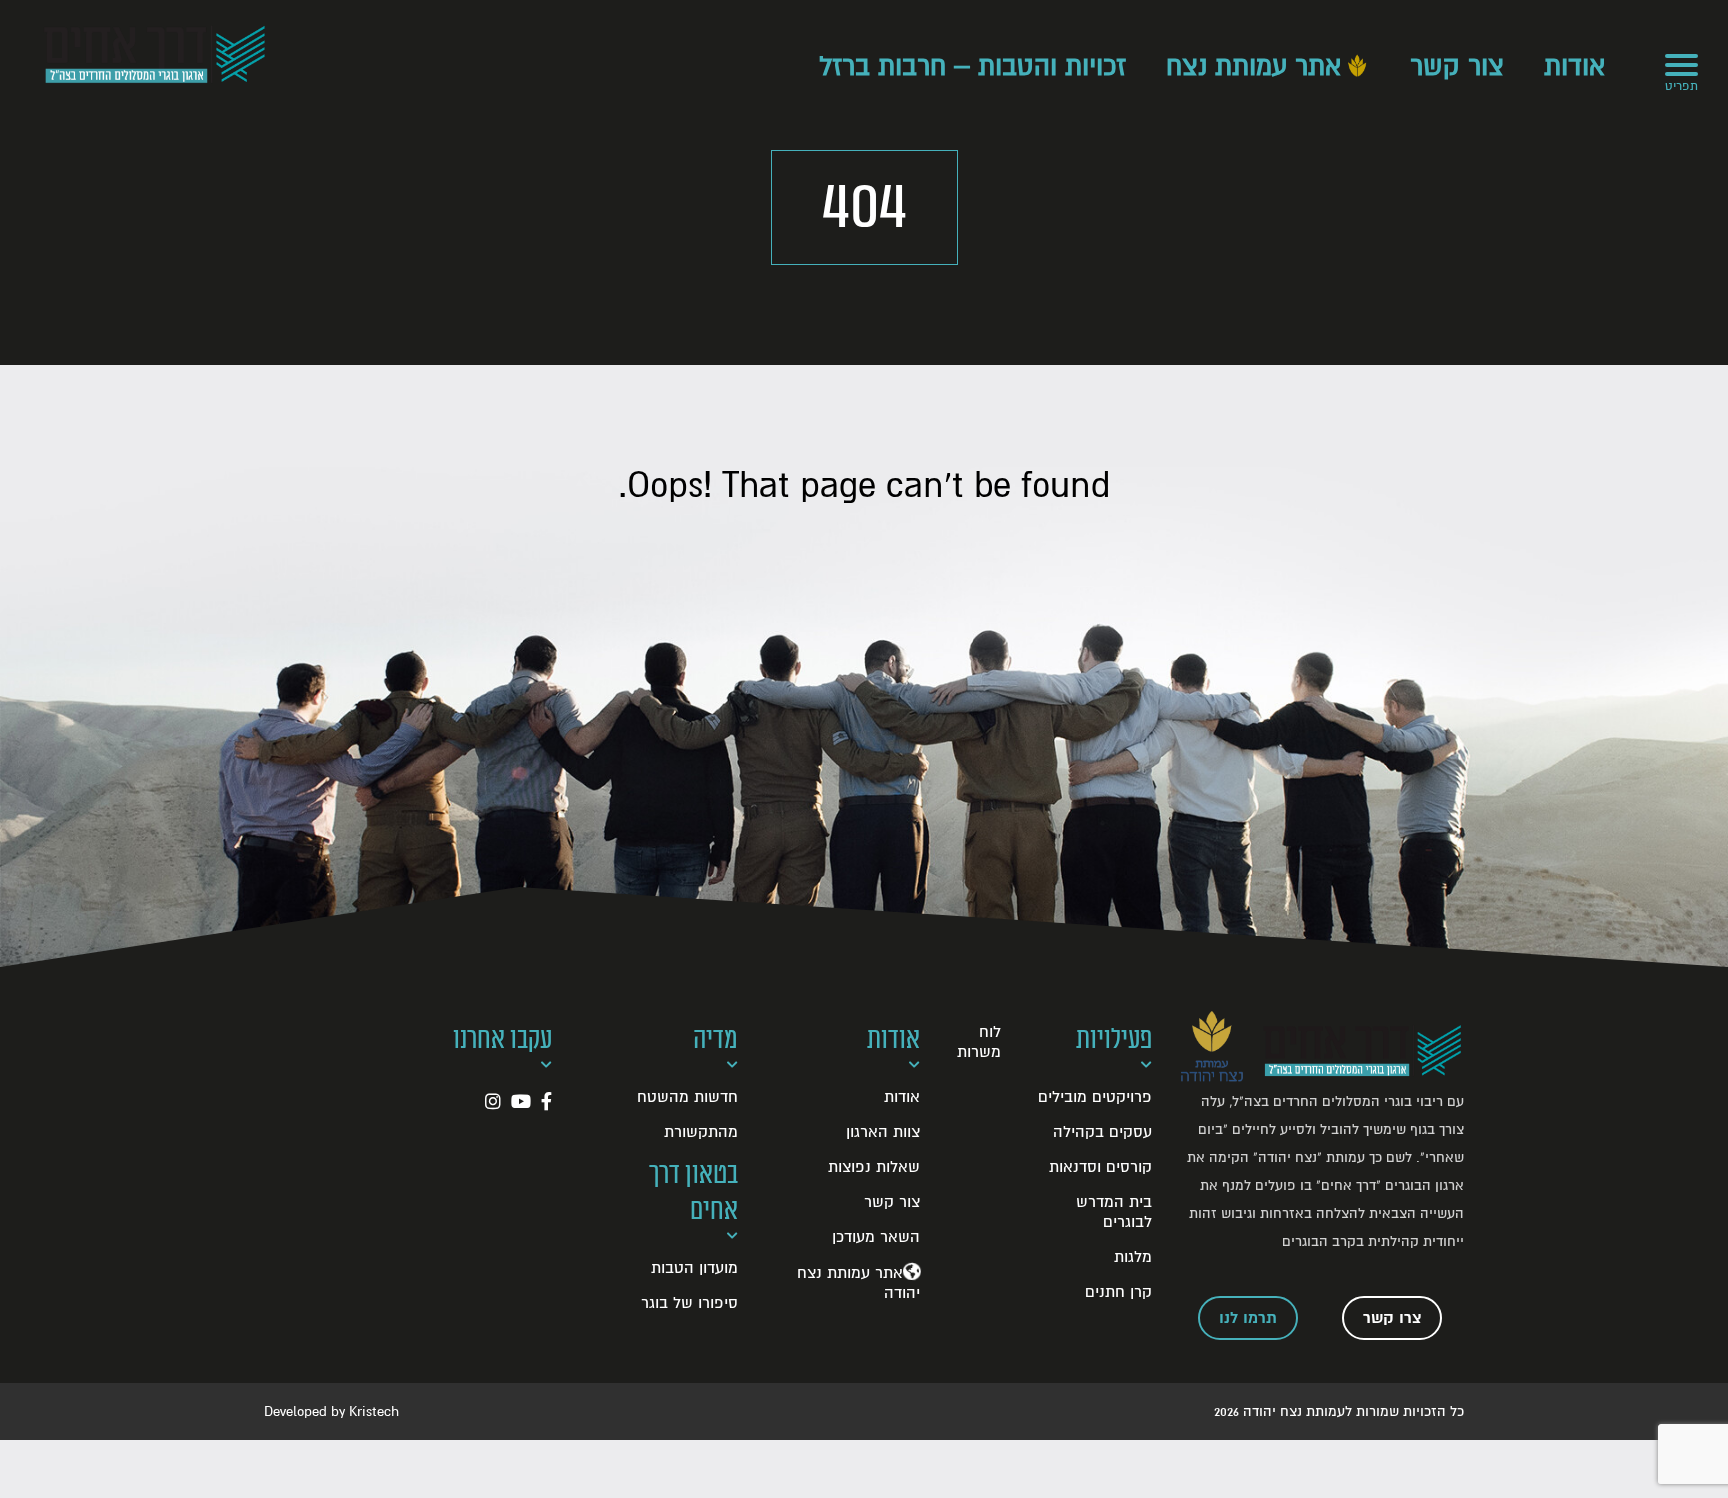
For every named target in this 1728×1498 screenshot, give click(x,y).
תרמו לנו (1248, 1318)
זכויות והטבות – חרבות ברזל (972, 67)
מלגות (1133, 1257)
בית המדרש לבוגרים (1114, 1212)
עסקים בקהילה (1102, 1132)
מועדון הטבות (694, 1268)
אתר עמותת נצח (1253, 67)
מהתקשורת (701, 1132)
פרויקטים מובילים (1095, 1097)
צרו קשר (1392, 1318)
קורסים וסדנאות (1100, 1167)
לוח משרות (979, 1042)
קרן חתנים (1118, 1292)
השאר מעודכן (876, 1237)
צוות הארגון (883, 1132)
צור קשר (1457, 67)
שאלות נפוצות (874, 1167)
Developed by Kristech (331, 1411)
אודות (1574, 67)
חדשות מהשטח (687, 1097)
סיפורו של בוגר (689, 1303)
